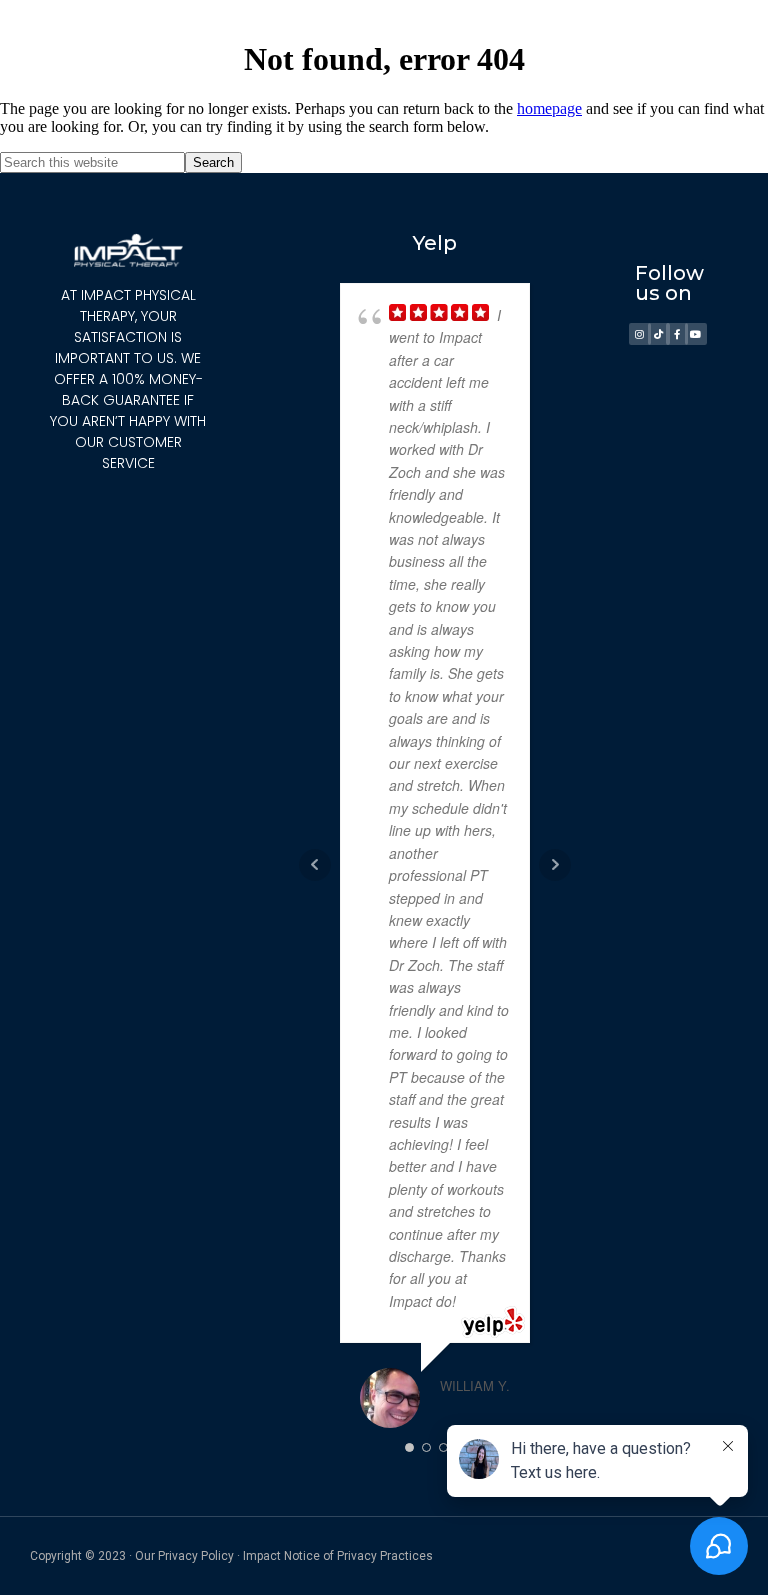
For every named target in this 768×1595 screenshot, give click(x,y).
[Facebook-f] (677, 334)
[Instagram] (640, 334)
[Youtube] (696, 334)
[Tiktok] (659, 334)
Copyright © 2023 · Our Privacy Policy (132, 1556)
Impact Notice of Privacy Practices (338, 1556)
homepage (549, 108)
